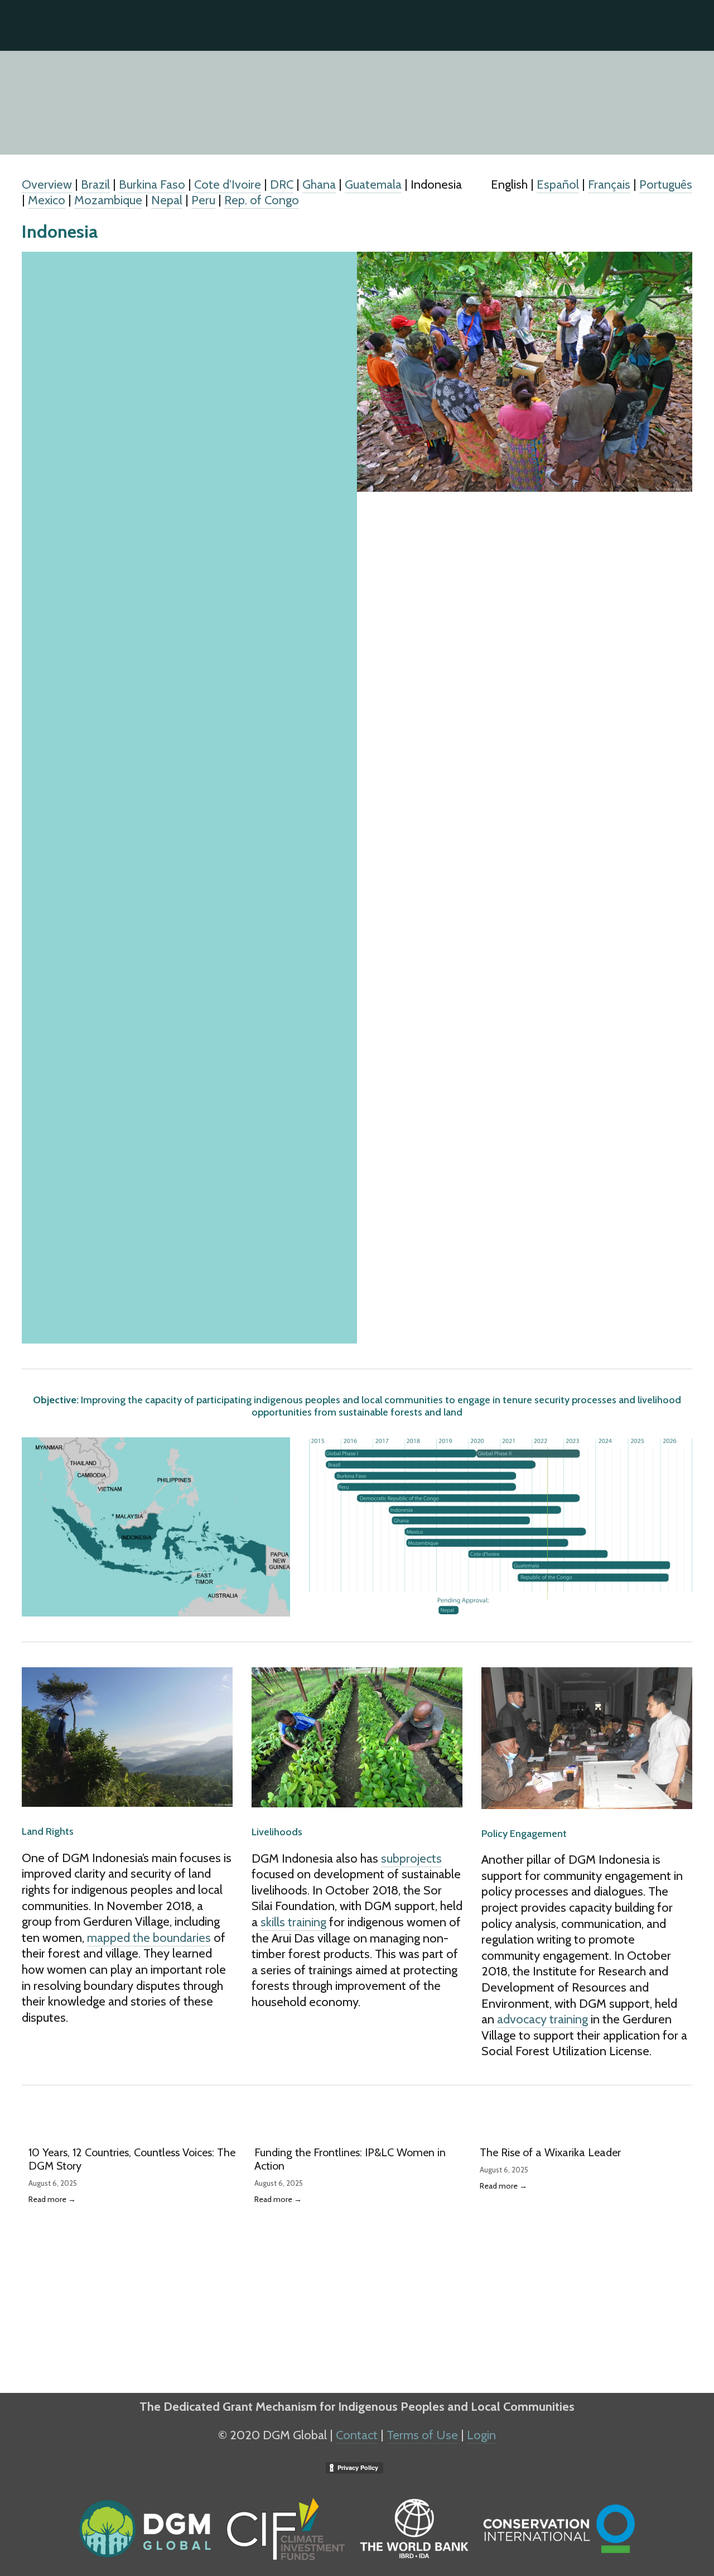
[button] (673, 2115)
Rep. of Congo (262, 200)
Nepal (167, 200)
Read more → (52, 2199)
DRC (282, 184)
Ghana (319, 184)
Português (667, 64)
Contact (357, 2435)
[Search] (26, 25)
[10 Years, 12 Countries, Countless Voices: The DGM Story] (135, 2133)
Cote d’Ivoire (228, 184)
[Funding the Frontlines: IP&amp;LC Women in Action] (361, 2133)
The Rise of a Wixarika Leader (550, 2152)
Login (481, 2435)
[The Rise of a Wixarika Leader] (586, 2133)
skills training (293, 1922)
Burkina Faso (152, 184)
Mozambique (108, 200)
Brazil (95, 184)
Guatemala (373, 184)
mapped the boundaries (149, 1938)
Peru (203, 200)
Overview (47, 184)
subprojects (411, 1858)
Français (613, 64)
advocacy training (542, 2019)
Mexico (47, 200)
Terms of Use (422, 2435)
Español (565, 64)
